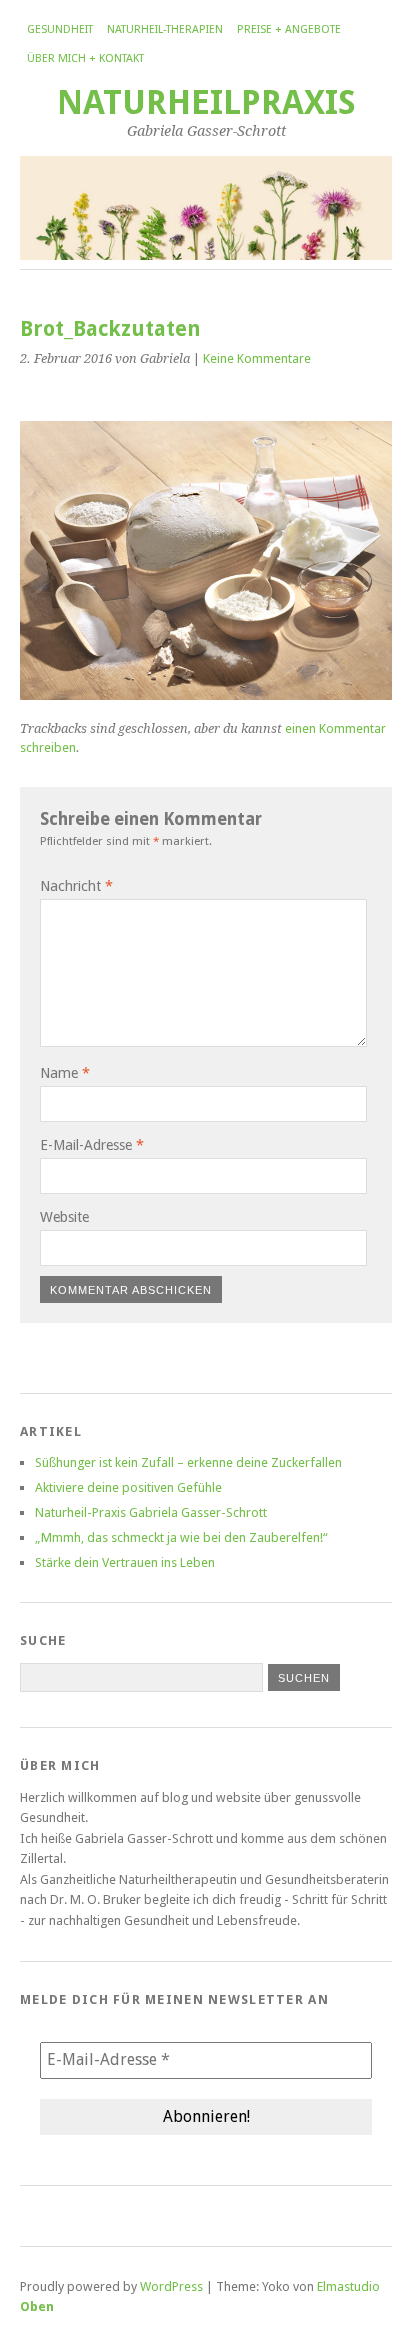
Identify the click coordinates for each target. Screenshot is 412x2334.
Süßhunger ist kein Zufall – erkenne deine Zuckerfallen (188, 1462)
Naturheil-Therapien (165, 29)
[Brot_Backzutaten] (206, 694)
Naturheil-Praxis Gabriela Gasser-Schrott (151, 1512)
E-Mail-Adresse (92, 1145)
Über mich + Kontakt (85, 58)
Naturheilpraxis (206, 102)
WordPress (171, 2286)
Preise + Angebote (289, 29)
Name (65, 1073)
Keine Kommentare (257, 358)
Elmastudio (348, 2286)
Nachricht (76, 886)
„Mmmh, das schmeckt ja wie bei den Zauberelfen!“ (181, 1537)
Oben (37, 2306)
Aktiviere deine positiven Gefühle (128, 1487)
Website (64, 1217)
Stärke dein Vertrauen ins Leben (125, 1562)
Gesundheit (60, 29)
